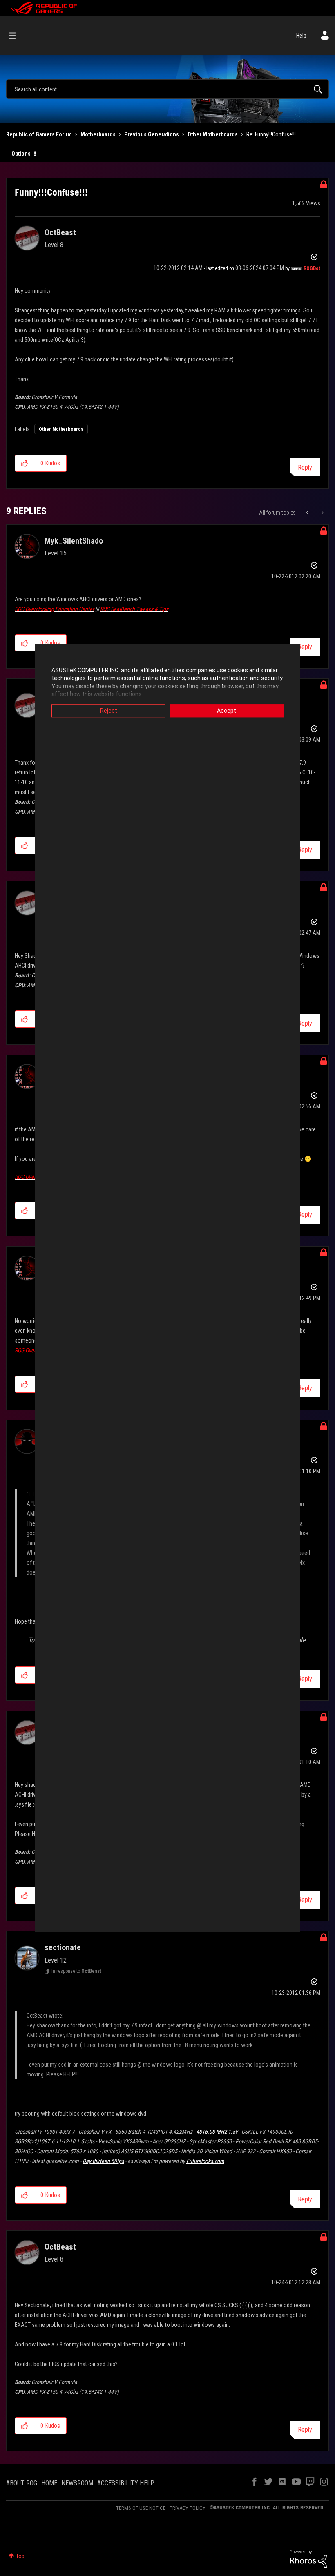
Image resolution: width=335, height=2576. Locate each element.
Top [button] (20, 2556)
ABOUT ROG (22, 2483)
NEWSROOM (77, 2483)
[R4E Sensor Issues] (322, 513)
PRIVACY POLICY (188, 2508)
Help (301, 36)
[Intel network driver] (308, 513)
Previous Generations (152, 134)
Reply (305, 467)
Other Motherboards (213, 134)
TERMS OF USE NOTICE (141, 2508)
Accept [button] (227, 711)
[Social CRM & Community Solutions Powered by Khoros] (308, 2558)
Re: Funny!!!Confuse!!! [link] (271, 134)
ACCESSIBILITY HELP (126, 2483)
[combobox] (167, 89)
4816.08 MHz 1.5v (217, 2132)
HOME (49, 2483)
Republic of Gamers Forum (39, 134)
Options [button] (21, 154)
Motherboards (98, 134)
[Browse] (17, 36)
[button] (25, 463)
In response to (76, 1971)
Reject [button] (109, 711)
